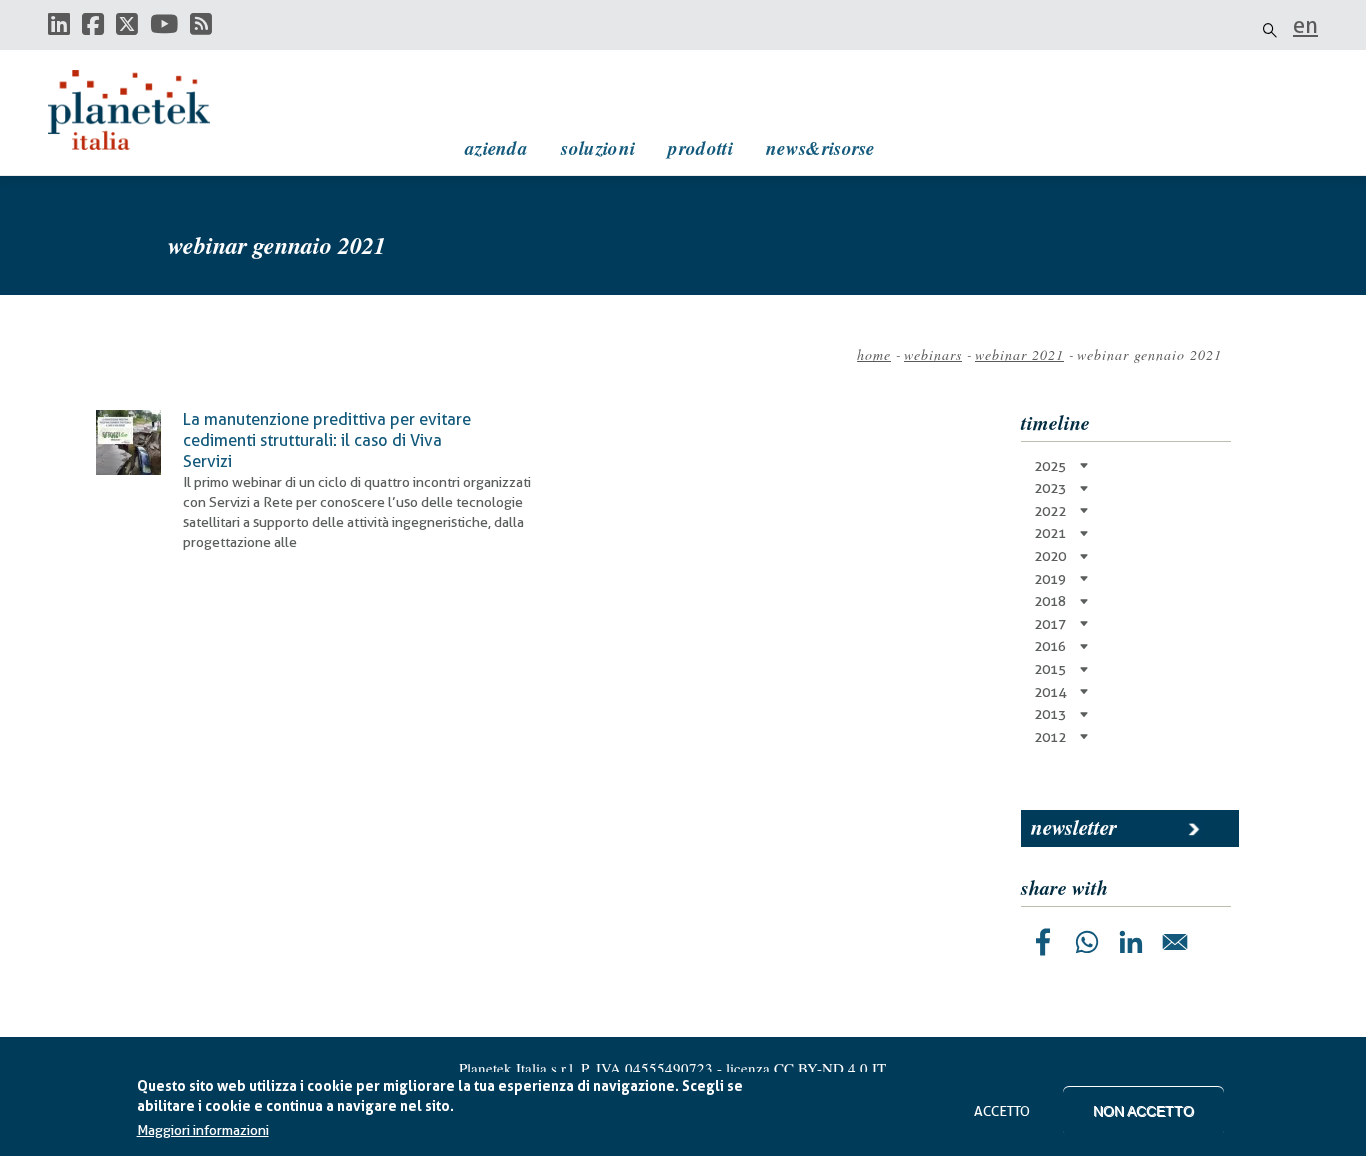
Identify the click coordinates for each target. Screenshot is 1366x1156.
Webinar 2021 (1019, 354)
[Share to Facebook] (1043, 942)
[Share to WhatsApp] (1087, 942)
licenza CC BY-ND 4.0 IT (806, 1068)
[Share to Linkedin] (1131, 942)
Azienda (496, 147)
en (1305, 25)
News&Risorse (820, 147)
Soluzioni (598, 147)
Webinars (933, 354)
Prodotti (700, 147)
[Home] (148, 110)
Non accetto (1143, 1111)
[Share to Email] (1175, 942)
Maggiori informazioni (203, 1131)
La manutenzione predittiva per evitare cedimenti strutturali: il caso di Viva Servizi (327, 440)
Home (874, 354)
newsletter (1074, 827)
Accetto (1002, 1111)
